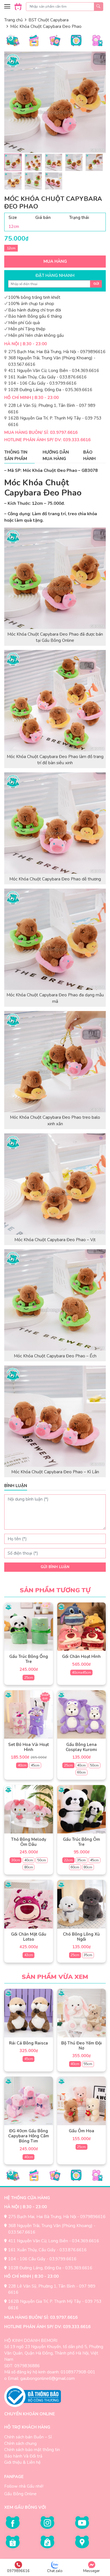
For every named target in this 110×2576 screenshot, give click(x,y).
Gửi (96, 284)
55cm (88, 2064)
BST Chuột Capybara (49, 20)
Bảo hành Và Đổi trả (23, 2456)
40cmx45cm (82, 1673)
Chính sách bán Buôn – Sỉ (28, 2437)
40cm (22, 1765)
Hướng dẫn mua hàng (56, 455)
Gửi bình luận (55, 1567)
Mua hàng (55, 261)
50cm (94, 1765)
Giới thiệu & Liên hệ (22, 2462)
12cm (11, 248)
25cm (29, 1678)
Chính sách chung (20, 2443)
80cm (29, 1867)
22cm (68, 1860)
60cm (81, 1772)
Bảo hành (89, 455)
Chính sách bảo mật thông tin (32, 2450)
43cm (29, 1955)
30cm (16, 1860)
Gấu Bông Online (20, 2494)
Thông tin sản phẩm (16, 455)
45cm (35, 1765)
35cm (81, 1860)
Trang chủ (13, 20)
